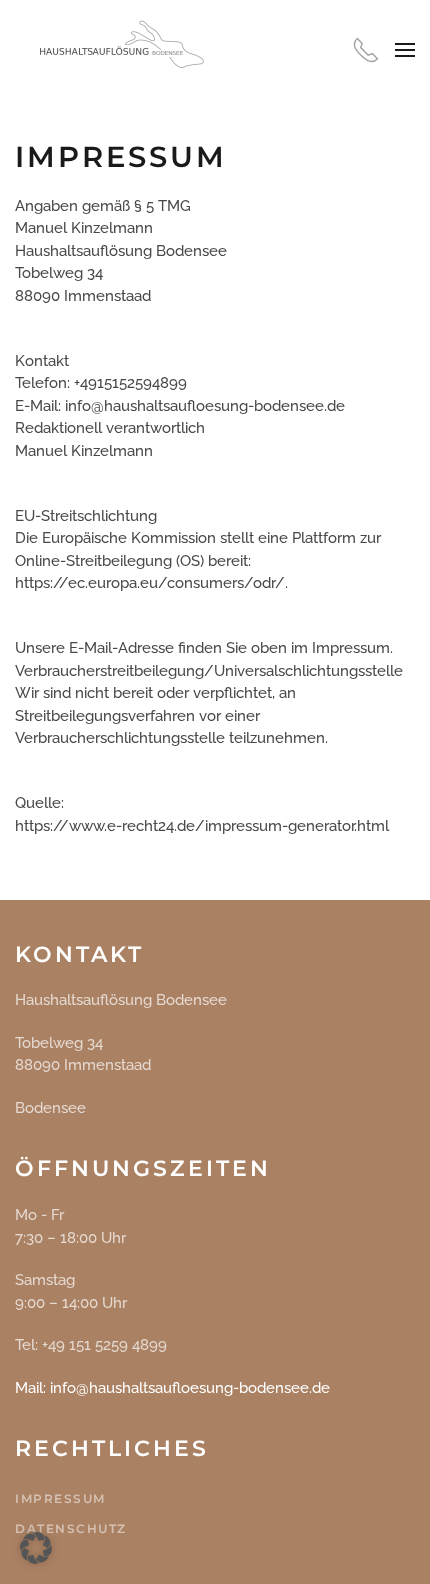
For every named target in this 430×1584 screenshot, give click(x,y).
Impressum (60, 1498)
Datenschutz (71, 1528)
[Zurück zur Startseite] (115, 50)
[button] (405, 50)
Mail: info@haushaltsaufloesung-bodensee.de (172, 1388)
